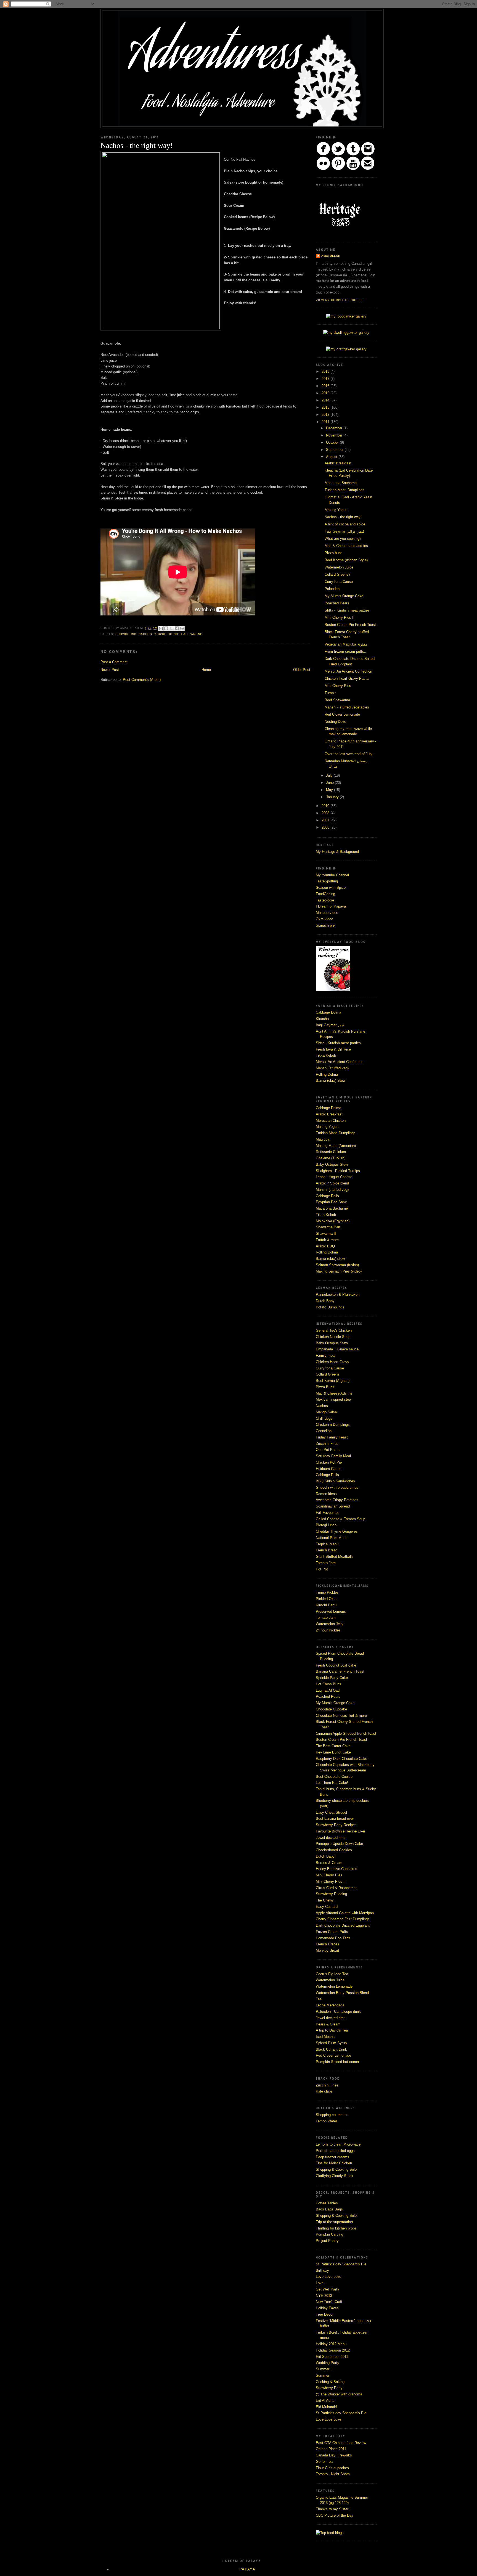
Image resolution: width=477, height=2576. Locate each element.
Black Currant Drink (331, 2049)
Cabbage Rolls (327, 1196)
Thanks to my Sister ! (333, 2509)
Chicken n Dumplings (333, 1425)
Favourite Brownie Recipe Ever (340, 1831)
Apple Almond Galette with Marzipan (345, 1913)
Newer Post (110, 670)
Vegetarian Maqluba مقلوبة (346, 644)
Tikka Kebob (326, 1055)
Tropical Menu (327, 1544)
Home (206, 670)
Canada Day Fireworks (334, 2455)
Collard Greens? (337, 574)
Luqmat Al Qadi (328, 1690)
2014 (326, 400)
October (333, 442)
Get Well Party (328, 2289)
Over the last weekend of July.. (349, 754)
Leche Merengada (330, 2005)
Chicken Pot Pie (329, 1462)
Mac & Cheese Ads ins (334, 1393)
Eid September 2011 (332, 2357)
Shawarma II (326, 1233)
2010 (326, 806)
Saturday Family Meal (333, 1456)
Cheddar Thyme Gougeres (337, 1531)
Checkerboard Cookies (334, 1850)
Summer (323, 2375)
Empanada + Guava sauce (337, 1349)
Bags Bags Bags (329, 2209)
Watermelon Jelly (330, 1624)
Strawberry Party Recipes (336, 1825)
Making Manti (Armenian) (336, 1146)
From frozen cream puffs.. (345, 651)
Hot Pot (322, 1569)
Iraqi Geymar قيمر (330, 1025)
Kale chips (324, 2091)
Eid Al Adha (325, 2401)
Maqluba (323, 1139)
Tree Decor (325, 2314)
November (335, 435)
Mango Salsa (326, 1412)
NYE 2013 (324, 2296)
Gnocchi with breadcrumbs (337, 1487)
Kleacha (322, 1019)
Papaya (247, 2569)
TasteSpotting (327, 881)
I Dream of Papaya (331, 906)
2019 (326, 371)
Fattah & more (327, 1240)
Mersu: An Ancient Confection (348, 671)
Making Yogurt (336, 510)
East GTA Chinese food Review (341, 2443)
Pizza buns (334, 553)
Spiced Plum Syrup (331, 2043)
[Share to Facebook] (177, 628)
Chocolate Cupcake (331, 1709)
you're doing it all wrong (178, 634)
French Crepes (328, 1944)
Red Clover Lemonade (342, 714)
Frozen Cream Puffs (332, 1932)
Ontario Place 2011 (331, 2449)
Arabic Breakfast (338, 463)
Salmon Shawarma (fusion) (337, 1265)
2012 (326, 415)
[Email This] (161, 628)
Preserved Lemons (331, 1611)
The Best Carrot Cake (333, 1746)
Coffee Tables (327, 2203)
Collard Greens (328, 1374)
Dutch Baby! (326, 1856)
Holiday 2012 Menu (331, 2344)
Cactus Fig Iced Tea (332, 1974)
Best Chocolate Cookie (334, 1777)
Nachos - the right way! (343, 517)
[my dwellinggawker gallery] (346, 333)
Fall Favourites (328, 1513)
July (330, 775)
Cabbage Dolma (328, 1012)
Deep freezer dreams (332, 2157)
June (330, 783)
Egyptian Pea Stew (331, 1202)
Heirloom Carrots (329, 1469)
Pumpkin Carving (329, 2234)
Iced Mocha (325, 2037)
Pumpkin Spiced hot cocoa (337, 2062)
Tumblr (330, 693)
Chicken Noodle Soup (333, 1337)
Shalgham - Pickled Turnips (338, 1171)
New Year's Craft (329, 2302)
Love (320, 2283)
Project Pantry (327, 2241)
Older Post (302, 670)
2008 (326, 813)
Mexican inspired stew (334, 1399)
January (333, 797)
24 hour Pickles (328, 1630)
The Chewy (325, 1900)
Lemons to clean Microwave (338, 2144)
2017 (326, 379)
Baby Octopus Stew (332, 1164)
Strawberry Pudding (331, 1894)
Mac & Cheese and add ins (346, 546)
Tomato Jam (326, 1563)
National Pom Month (332, 1538)
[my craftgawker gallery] (346, 349)
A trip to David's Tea (332, 2030)
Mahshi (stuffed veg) (332, 1068)
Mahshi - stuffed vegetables (347, 707)
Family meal (326, 1356)
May (330, 790)
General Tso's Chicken (334, 1330)
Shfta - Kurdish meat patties (347, 610)
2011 (326, 422)
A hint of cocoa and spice (345, 524)
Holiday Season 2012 (333, 2350)
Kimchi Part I (326, 1605)
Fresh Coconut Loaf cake (336, 1665)
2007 (326, 820)
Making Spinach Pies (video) (339, 1271)
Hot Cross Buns (328, 1684)
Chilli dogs (324, 1418)
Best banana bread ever (335, 1819)
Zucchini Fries (327, 1444)
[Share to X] (171, 628)
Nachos (322, 1406)
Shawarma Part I (329, 1227)
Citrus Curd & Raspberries (337, 1888)
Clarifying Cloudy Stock (335, 2176)
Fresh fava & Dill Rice (333, 1049)
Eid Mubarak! (326, 2407)
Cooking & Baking (330, 2382)
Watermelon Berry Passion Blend (342, 1993)
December (335, 428)
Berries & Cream (329, 1863)
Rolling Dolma (327, 1074)
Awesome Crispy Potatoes (337, 1500)
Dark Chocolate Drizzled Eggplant (343, 1925)
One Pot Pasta (328, 1450)
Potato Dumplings (330, 1307)
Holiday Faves (327, 2308)
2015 (326, 393)
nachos (145, 634)
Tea (319, 1999)
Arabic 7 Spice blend (332, 1183)
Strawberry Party (329, 2388)
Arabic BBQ (325, 1246)
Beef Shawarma (337, 700)
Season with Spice (331, 888)
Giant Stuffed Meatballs (335, 1557)
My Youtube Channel (332, 875)
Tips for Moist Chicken (334, 2163)
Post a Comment (114, 662)
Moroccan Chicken (331, 1121)
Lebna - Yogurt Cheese (334, 1177)
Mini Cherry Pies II (340, 617)
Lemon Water (326, 2121)
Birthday (322, 2270)
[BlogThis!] (166, 628)
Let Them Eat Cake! (332, 1783)
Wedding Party (328, 2363)
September (335, 450)
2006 (326, 827)
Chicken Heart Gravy (332, 1362)
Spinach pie (325, 925)
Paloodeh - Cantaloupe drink (338, 2012)
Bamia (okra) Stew (331, 1081)
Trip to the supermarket (334, 2222)
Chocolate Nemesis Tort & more (341, 1716)
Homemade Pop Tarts (333, 1938)
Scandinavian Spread (333, 1506)
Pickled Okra (326, 1599)
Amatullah (331, 256)
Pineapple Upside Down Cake (339, 1844)
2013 (326, 407)
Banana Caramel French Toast (340, 1671)
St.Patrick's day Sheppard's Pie (341, 2264)
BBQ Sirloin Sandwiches (335, 1481)
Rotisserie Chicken (331, 1152)
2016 (326, 386)
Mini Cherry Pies (338, 686)
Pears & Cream (328, 2024)
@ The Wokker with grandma (339, 2394)
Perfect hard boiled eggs (335, 2151)
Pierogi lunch (326, 1525)
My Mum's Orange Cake (344, 596)
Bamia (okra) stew (330, 1259)
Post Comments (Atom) (142, 680)
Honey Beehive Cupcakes (336, 1869)
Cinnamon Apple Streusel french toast (346, 1733)
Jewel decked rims (331, 1838)
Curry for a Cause (339, 582)
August (332, 457)
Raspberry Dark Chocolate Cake (341, 1759)
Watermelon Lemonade (334, 1986)
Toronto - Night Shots (333, 2474)
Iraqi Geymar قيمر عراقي (344, 531)
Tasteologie (325, 900)
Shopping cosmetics (332, 2115)
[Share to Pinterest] (182, 628)
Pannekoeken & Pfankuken (338, 1294)
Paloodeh (332, 589)
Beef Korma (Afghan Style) (346, 560)
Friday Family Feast (332, 1437)
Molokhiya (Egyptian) (333, 1221)
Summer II (324, 2369)
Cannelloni (324, 1431)
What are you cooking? (343, 539)
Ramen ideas (326, 1494)
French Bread (327, 1550)
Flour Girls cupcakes (332, 2468)
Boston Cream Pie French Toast (350, 625)
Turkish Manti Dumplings (344, 490)
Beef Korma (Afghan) (333, 1381)
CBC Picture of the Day (335, 2515)
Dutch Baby (325, 1301)
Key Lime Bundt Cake (333, 1752)
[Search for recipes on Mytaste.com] (330, 2533)
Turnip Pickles (327, 1592)
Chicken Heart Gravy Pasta (347, 679)
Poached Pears (337, 603)
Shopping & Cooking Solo (336, 2169)
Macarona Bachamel (341, 483)
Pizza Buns (325, 1387)
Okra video (324, 919)
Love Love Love (328, 2277)
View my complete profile (340, 300)
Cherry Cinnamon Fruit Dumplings (343, 1919)
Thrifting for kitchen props (336, 2228)
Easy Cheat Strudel (331, 1812)
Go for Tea (324, 2462)
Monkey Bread (327, 1950)
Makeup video (327, 913)
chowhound (126, 634)
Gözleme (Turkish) (331, 1158)
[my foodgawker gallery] (346, 316)
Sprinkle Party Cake (332, 1678)
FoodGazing (325, 894)
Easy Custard (327, 1907)
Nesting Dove (335, 722)
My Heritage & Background (337, 852)
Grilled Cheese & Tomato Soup (340, 1519)
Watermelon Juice (339, 567)
